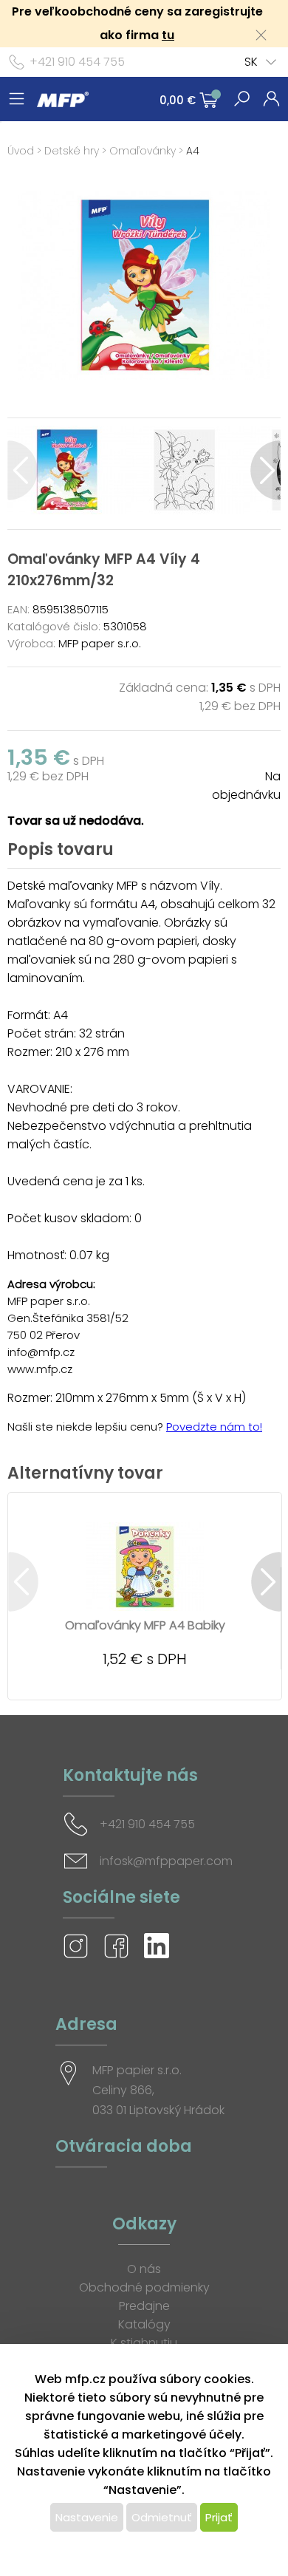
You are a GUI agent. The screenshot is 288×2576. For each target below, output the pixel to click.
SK (251, 62)
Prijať (219, 2517)
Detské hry (72, 151)
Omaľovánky (143, 151)
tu (168, 35)
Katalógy (144, 2324)
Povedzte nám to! (214, 1427)
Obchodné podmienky (144, 2287)
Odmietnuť (162, 2517)
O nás (144, 2269)
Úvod (21, 151)
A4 (193, 151)
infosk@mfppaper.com (166, 1861)
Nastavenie (87, 2517)
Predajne (144, 2306)
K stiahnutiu (144, 2343)
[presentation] (23, 470)
